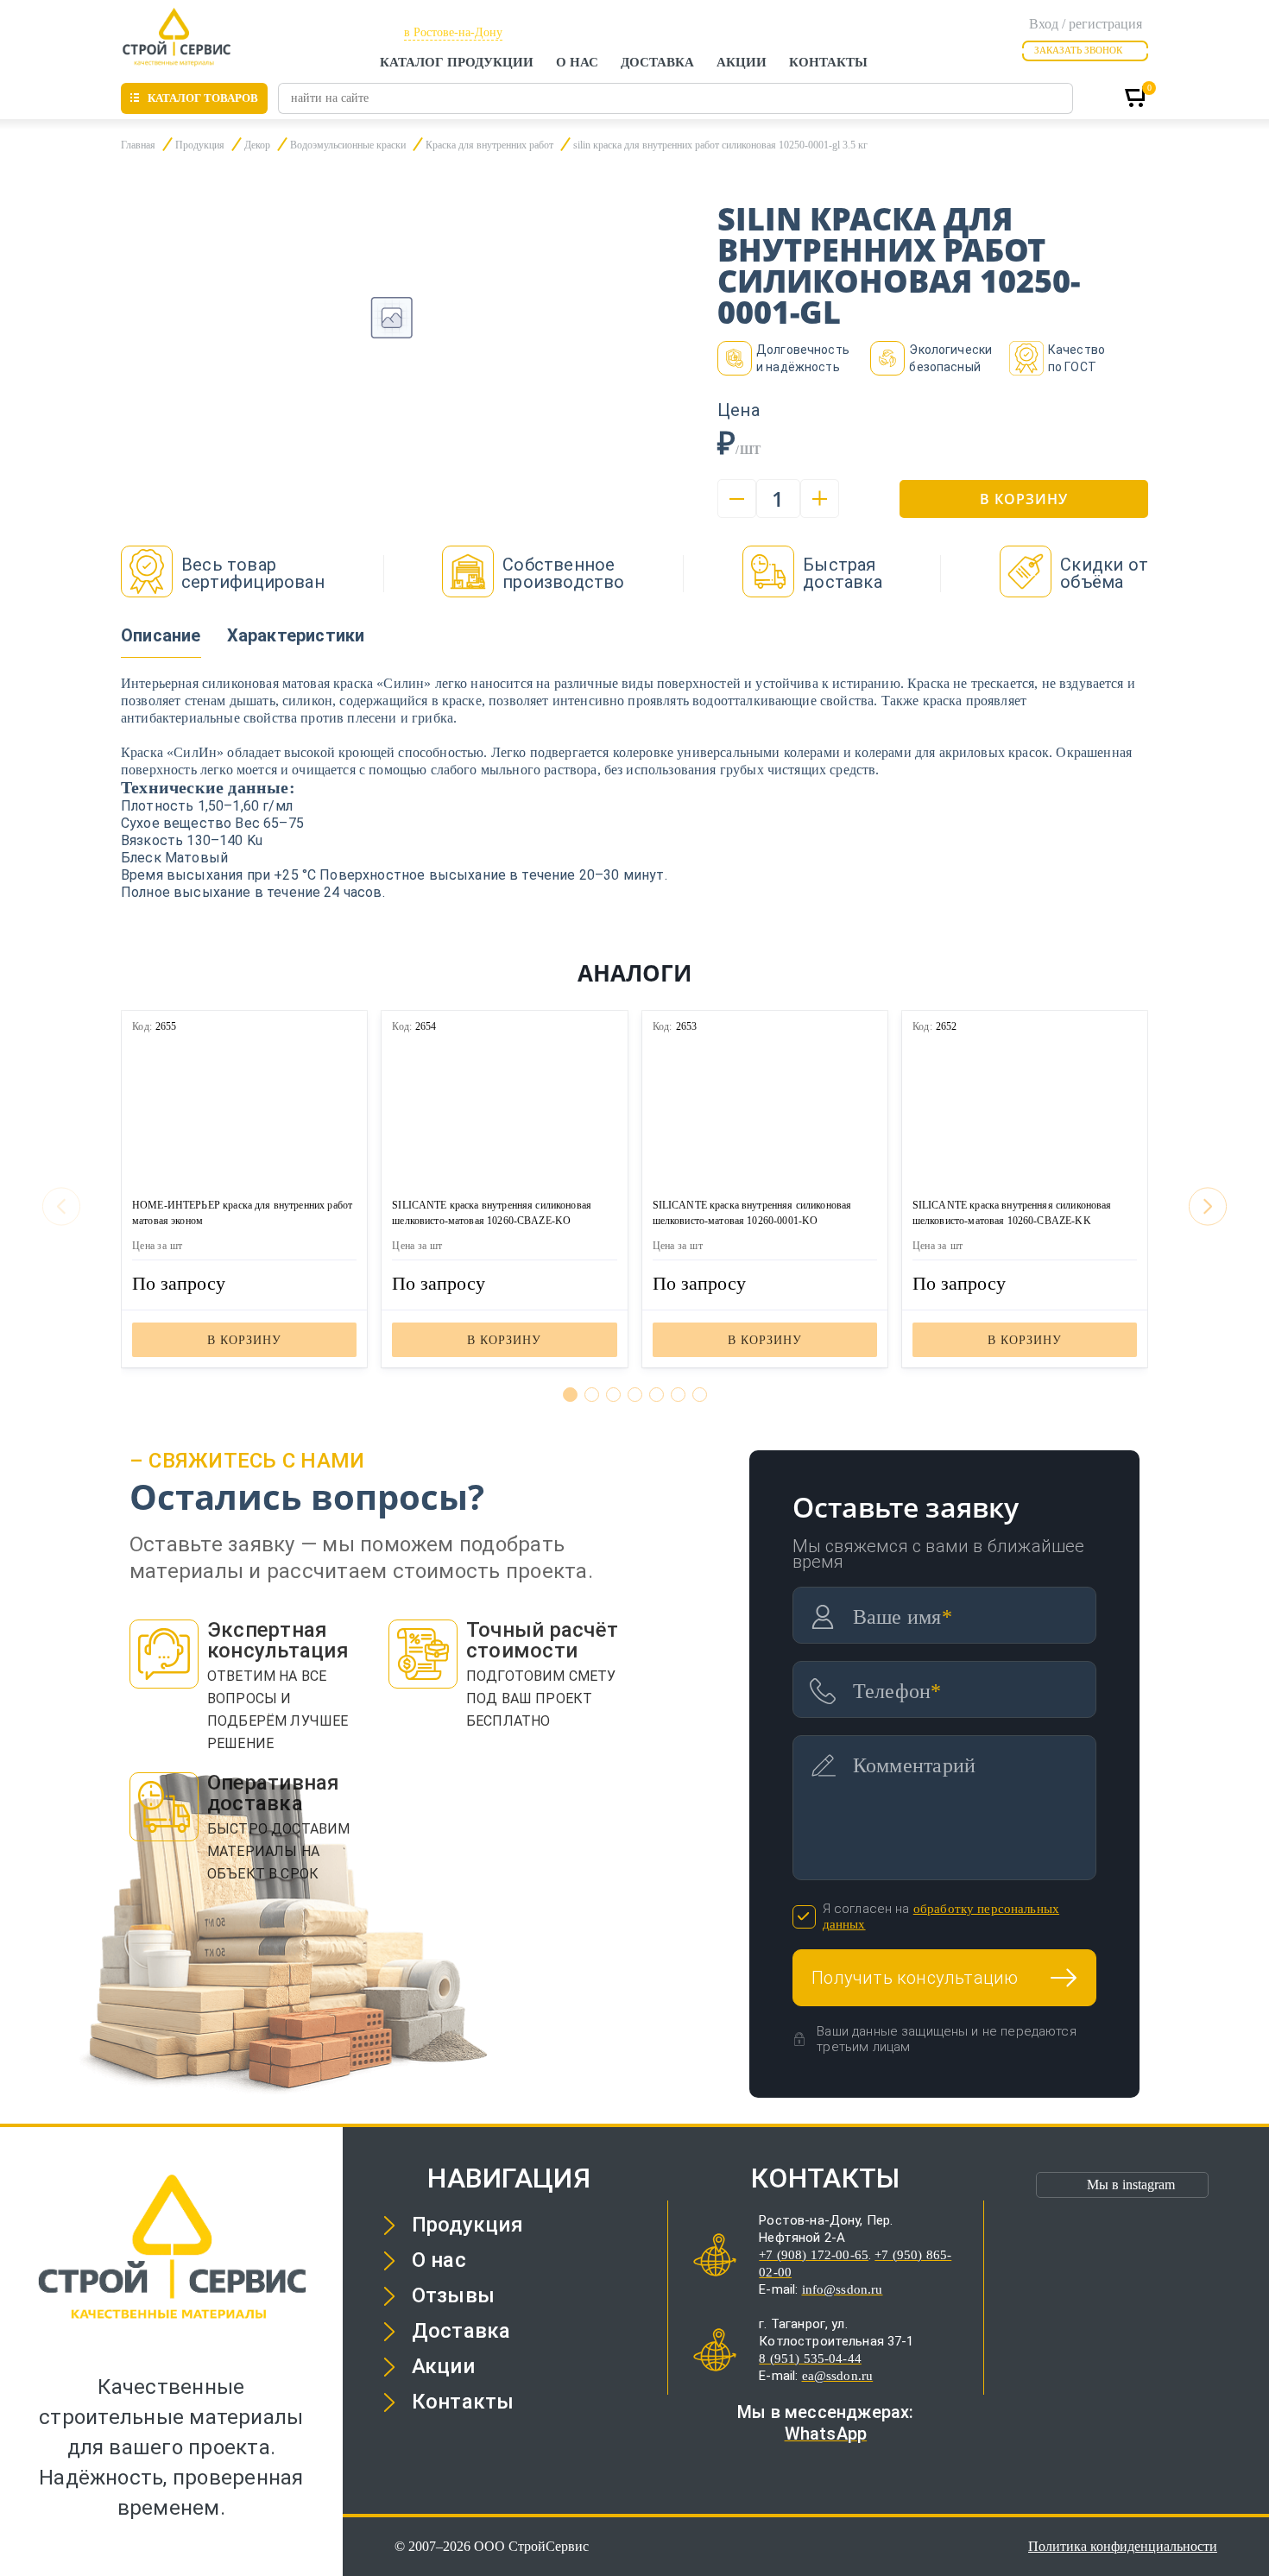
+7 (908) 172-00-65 (814, 2255)
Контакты (828, 62)
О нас (577, 62)
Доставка (657, 62)
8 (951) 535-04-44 (810, 2358)
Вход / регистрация (1086, 24)
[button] (570, 1395)
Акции (742, 62)
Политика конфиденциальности (1123, 2546)
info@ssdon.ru (843, 2289)
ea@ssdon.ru (838, 2376)
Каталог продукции (457, 62)
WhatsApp (826, 2434)
